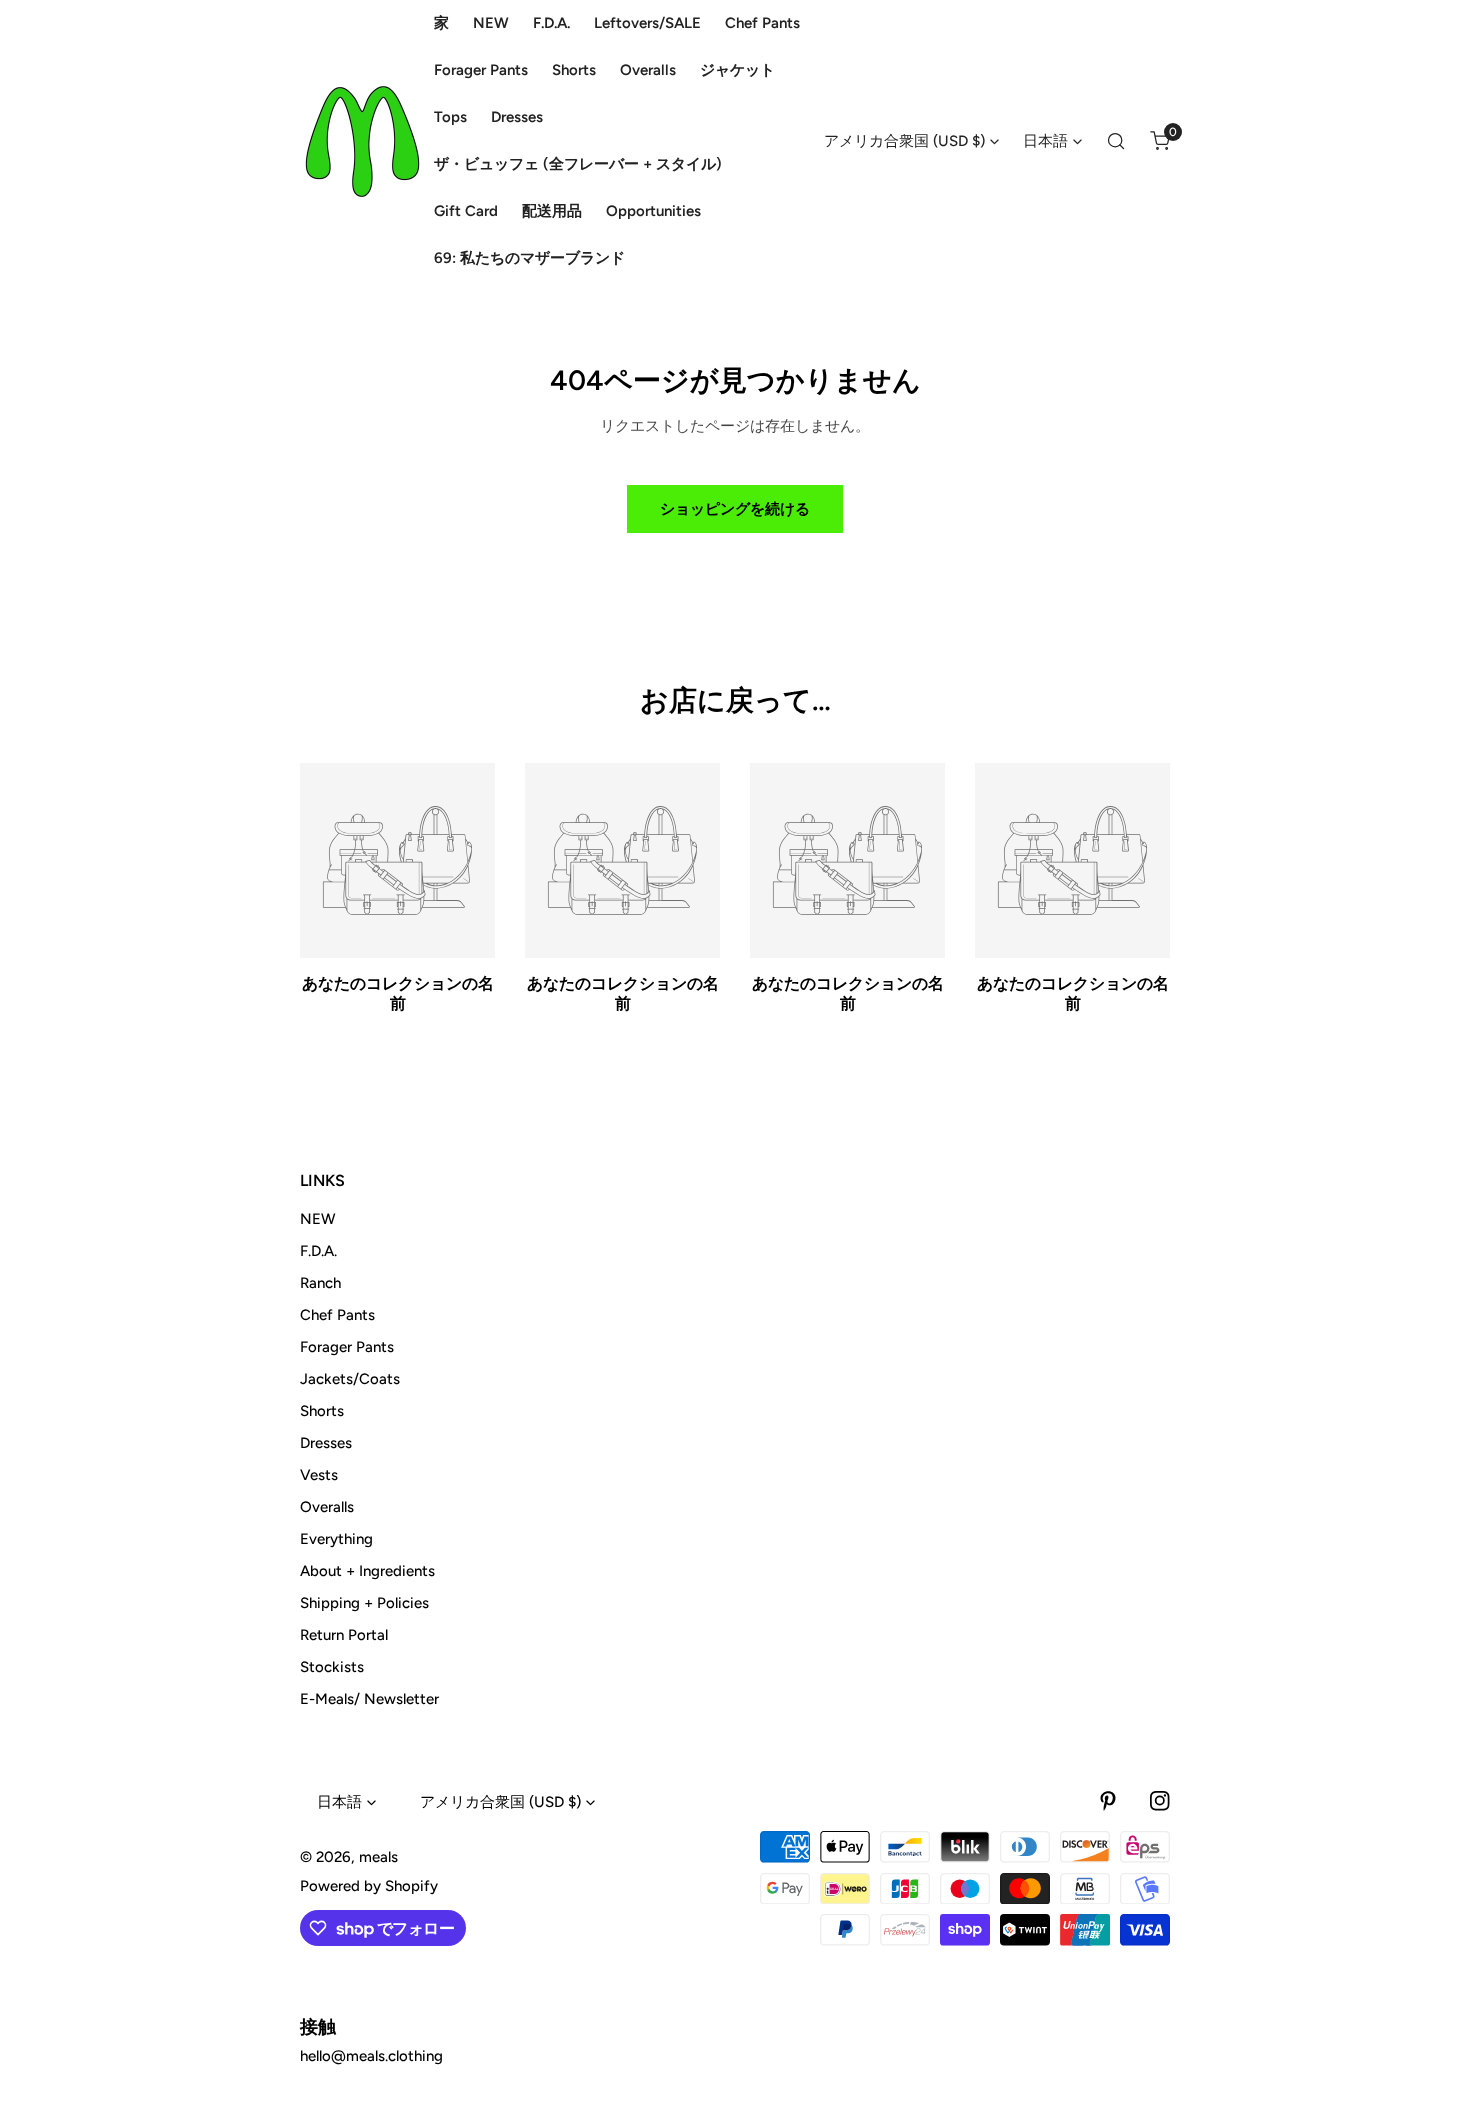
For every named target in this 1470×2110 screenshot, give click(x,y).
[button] (1160, 141)
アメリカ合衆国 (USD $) (904, 141)
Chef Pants (337, 1315)
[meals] (362, 141)
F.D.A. (318, 1251)
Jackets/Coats (350, 1379)
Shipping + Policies (364, 1603)
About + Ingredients (367, 1571)
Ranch (320, 1283)
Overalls (327, 1507)
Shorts (322, 1411)
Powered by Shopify (369, 1886)
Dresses (326, 1443)
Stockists (332, 1667)
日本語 (1045, 141)
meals (378, 1857)
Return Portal (344, 1635)
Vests (319, 1475)
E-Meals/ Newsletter (369, 1699)
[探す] (1116, 141)
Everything (336, 1539)
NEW (318, 1219)
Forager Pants (347, 1347)
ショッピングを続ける (735, 509)
